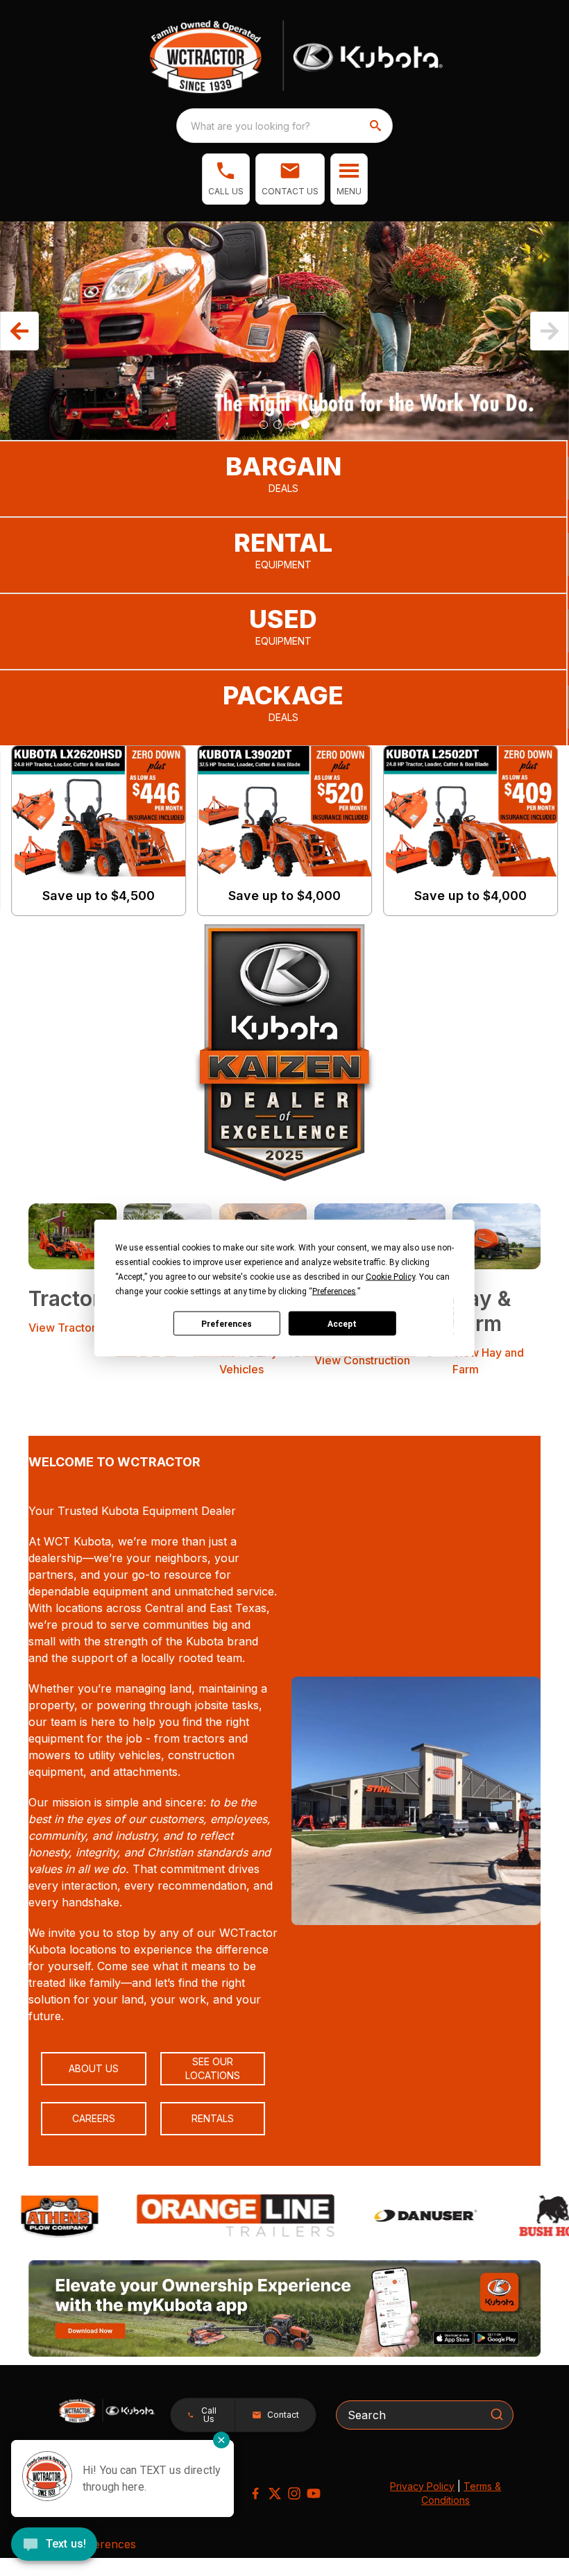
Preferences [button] (334, 1291)
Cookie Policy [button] (390, 1277)
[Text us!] (54, 2545)
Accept (342, 1323)
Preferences (227, 1323)
